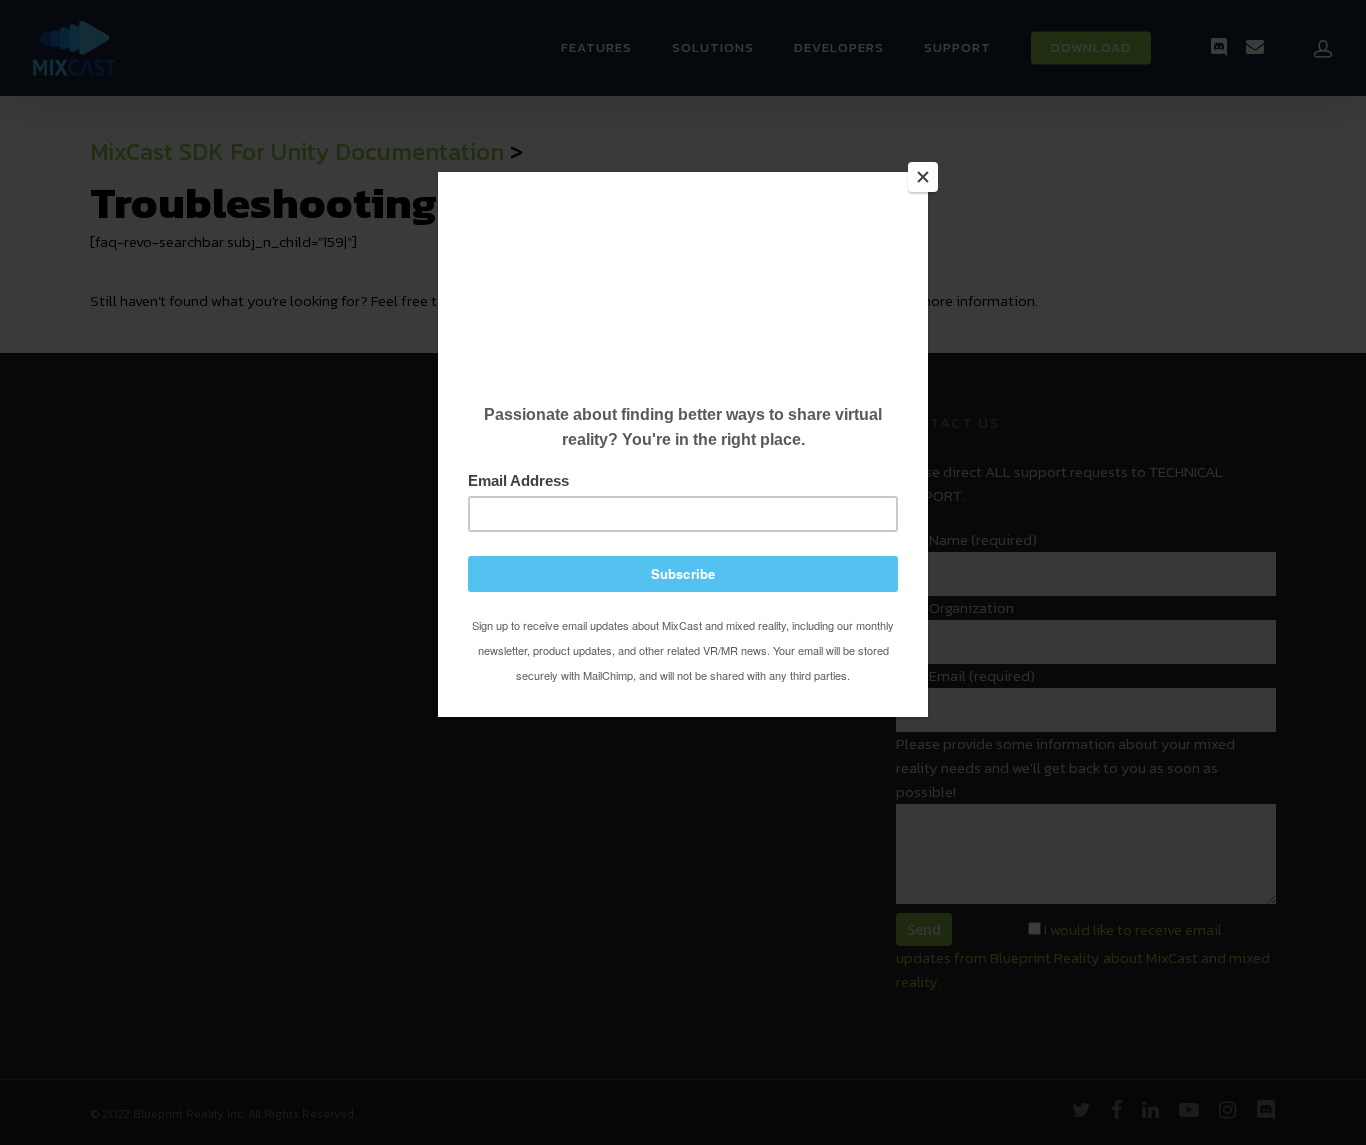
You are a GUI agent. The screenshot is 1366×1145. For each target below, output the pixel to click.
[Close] (923, 177)
